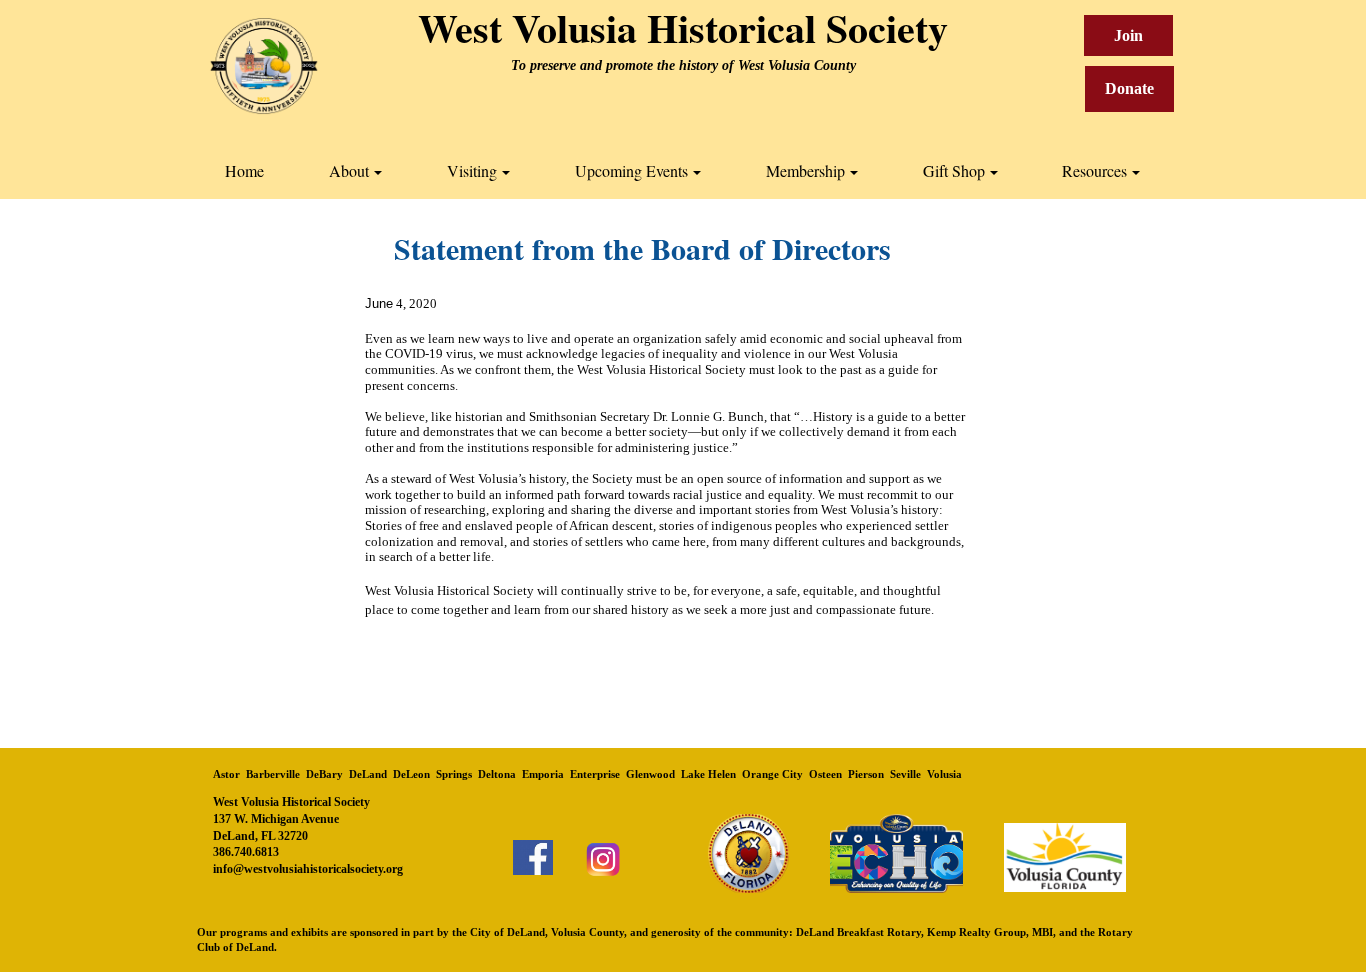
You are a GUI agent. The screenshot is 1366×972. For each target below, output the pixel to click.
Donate (1129, 88)
